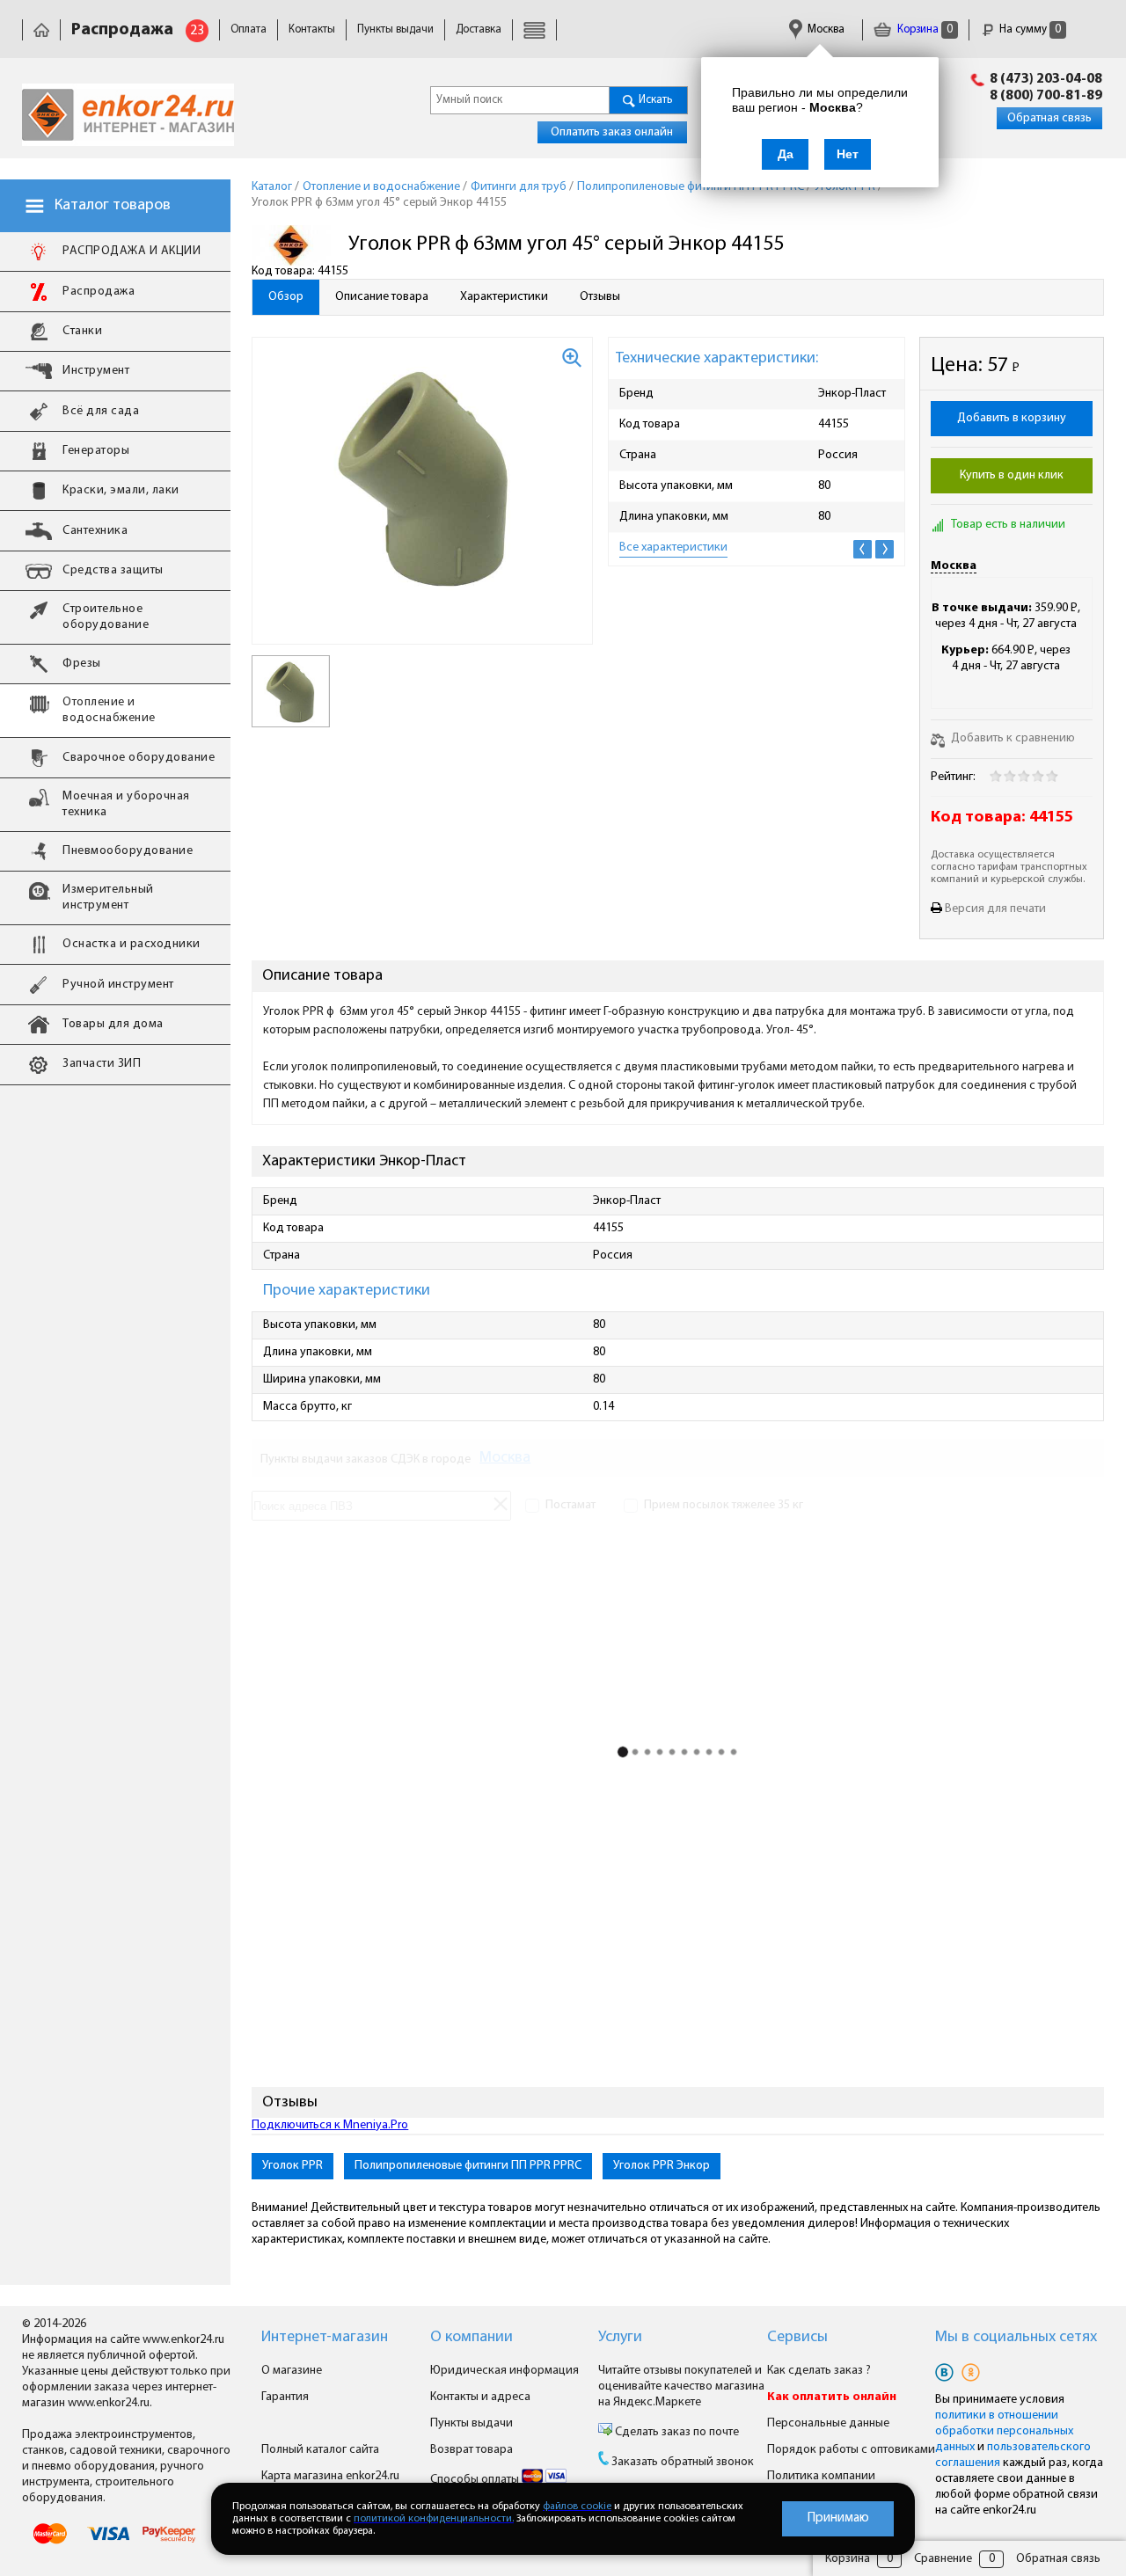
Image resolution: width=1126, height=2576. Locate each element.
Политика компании (821, 2476)
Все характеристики (673, 547)
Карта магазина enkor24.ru (330, 2476)
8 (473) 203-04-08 (1046, 79)
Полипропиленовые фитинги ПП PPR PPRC (468, 2166)
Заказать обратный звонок (683, 2462)
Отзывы (600, 297)
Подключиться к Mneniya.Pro (330, 2125)
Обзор (286, 297)
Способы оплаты (476, 2480)
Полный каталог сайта (320, 2450)
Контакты (312, 29)
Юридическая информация (505, 2371)
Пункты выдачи (395, 29)
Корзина (924, 29)
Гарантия (285, 2397)
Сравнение (943, 2559)
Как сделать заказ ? (819, 2371)
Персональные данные (828, 2423)
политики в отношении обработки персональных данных (1004, 2431)
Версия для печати (995, 909)
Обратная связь (1049, 118)
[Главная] (41, 29)
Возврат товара (472, 2450)
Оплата (249, 29)
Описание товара (382, 297)
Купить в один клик (1012, 475)
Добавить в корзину (1012, 418)
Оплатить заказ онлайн (612, 132)
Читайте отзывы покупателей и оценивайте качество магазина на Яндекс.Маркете (681, 2386)
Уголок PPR (292, 2166)
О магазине (292, 2371)
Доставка (479, 29)
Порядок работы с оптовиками (851, 2450)
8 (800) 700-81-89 (1046, 96)
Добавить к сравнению (1012, 738)
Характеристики (504, 297)
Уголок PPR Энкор (662, 2166)
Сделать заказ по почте (676, 2432)
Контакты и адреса (480, 2397)
